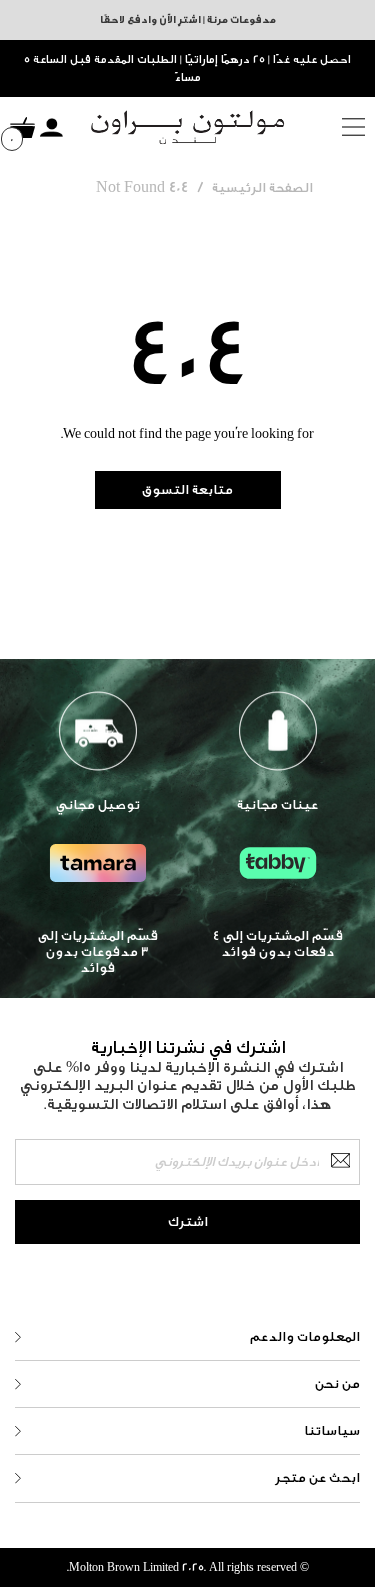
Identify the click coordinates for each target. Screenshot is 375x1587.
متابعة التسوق (187, 489)
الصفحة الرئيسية (262, 187)
